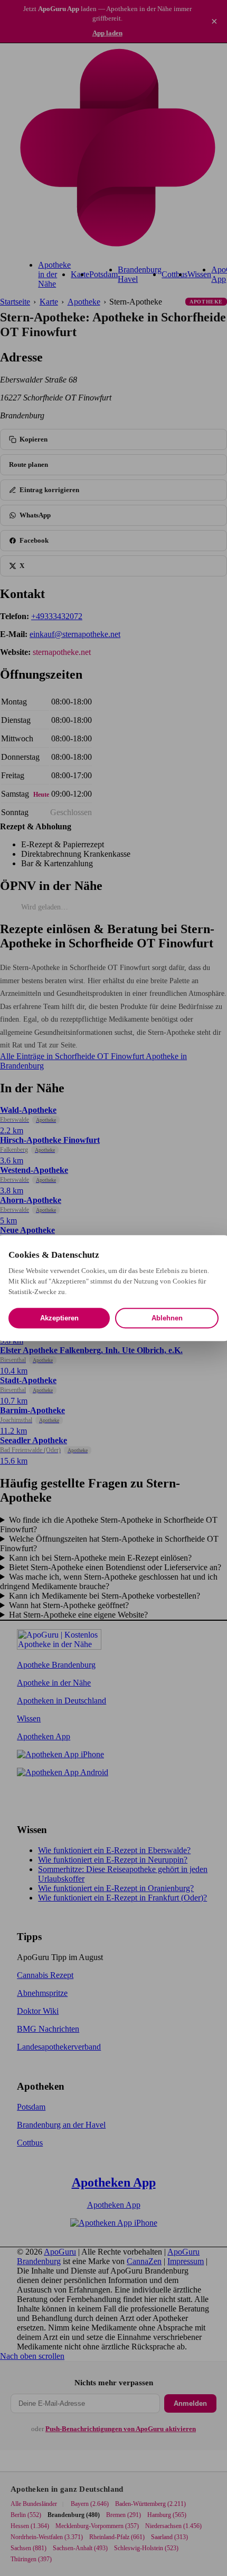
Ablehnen (167, 1318)
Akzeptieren (59, 1318)
